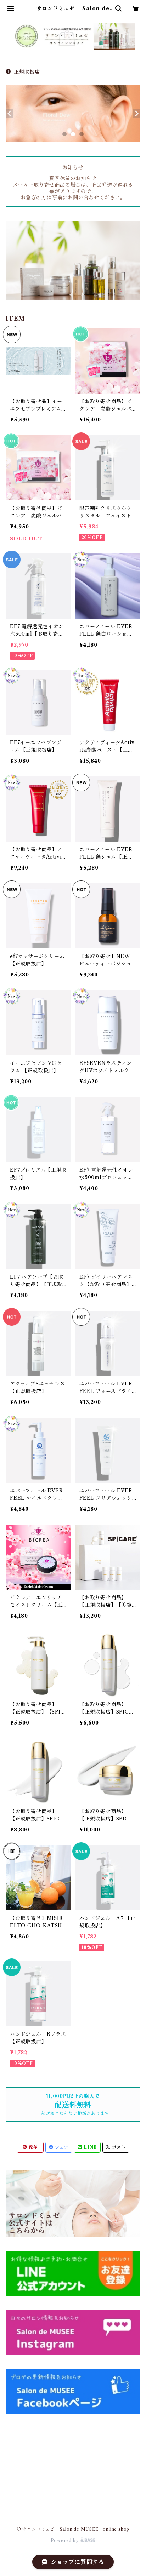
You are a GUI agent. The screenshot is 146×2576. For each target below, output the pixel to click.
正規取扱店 (27, 72)
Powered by (65, 2540)
